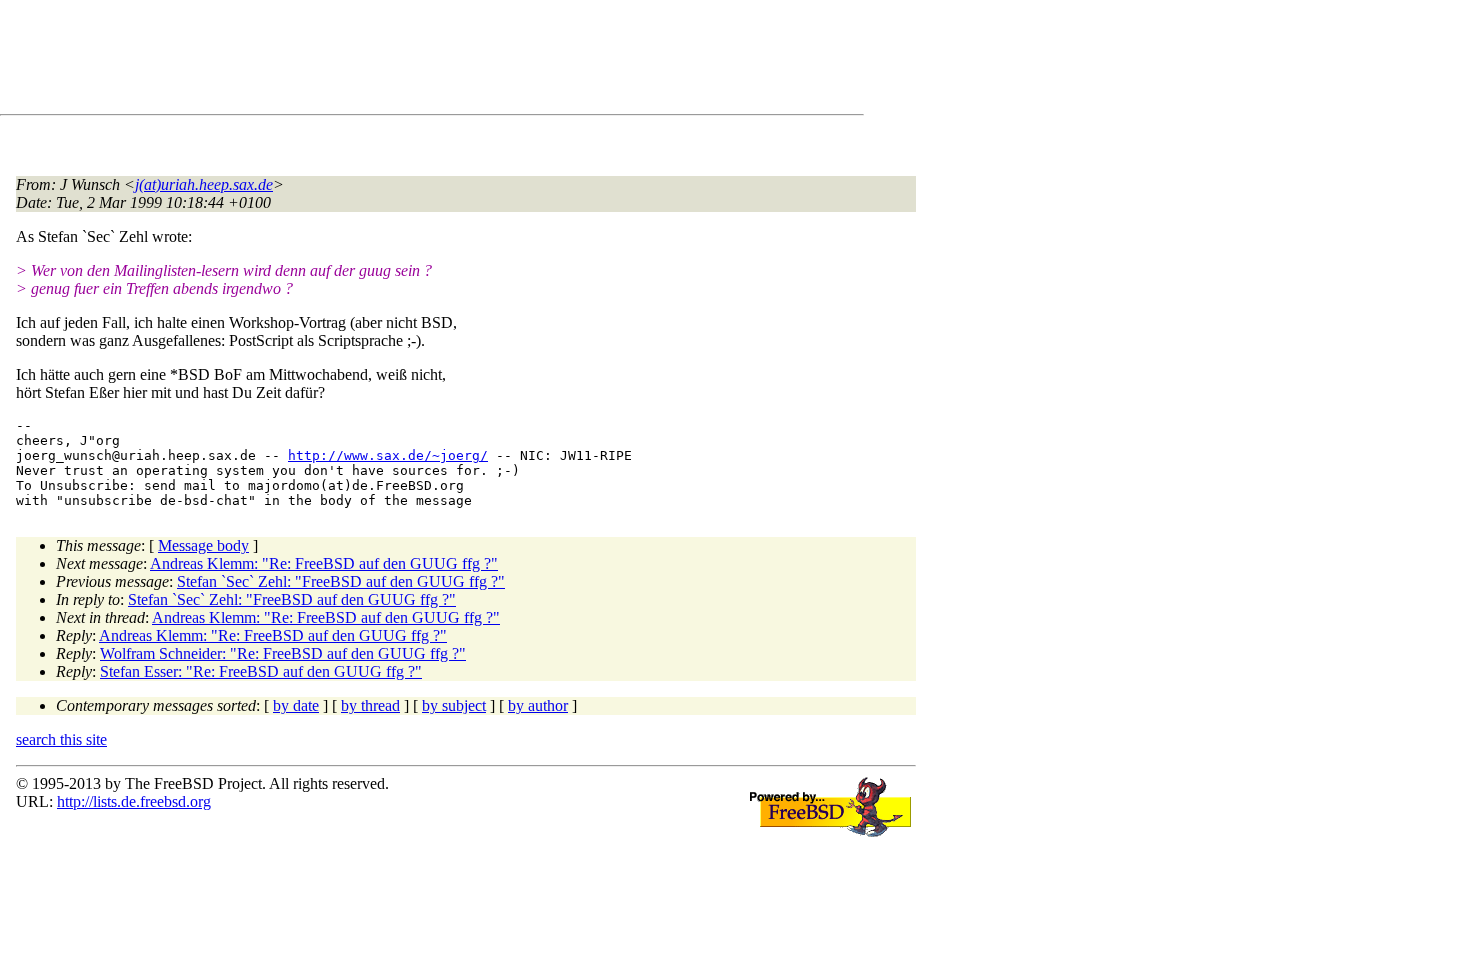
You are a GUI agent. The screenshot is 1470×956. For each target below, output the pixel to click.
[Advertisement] (380, 61)
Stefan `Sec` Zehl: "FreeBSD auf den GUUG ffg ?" (341, 581)
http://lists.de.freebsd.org (134, 801)
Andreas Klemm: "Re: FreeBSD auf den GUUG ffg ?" (324, 563)
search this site (61, 739)
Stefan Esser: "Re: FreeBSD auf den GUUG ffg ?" (261, 671)
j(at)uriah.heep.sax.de (204, 184)
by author (538, 705)
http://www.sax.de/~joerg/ (388, 455)
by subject (454, 705)
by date (296, 705)
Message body (203, 545)
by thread (370, 705)
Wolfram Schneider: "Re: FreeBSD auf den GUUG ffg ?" (283, 653)
